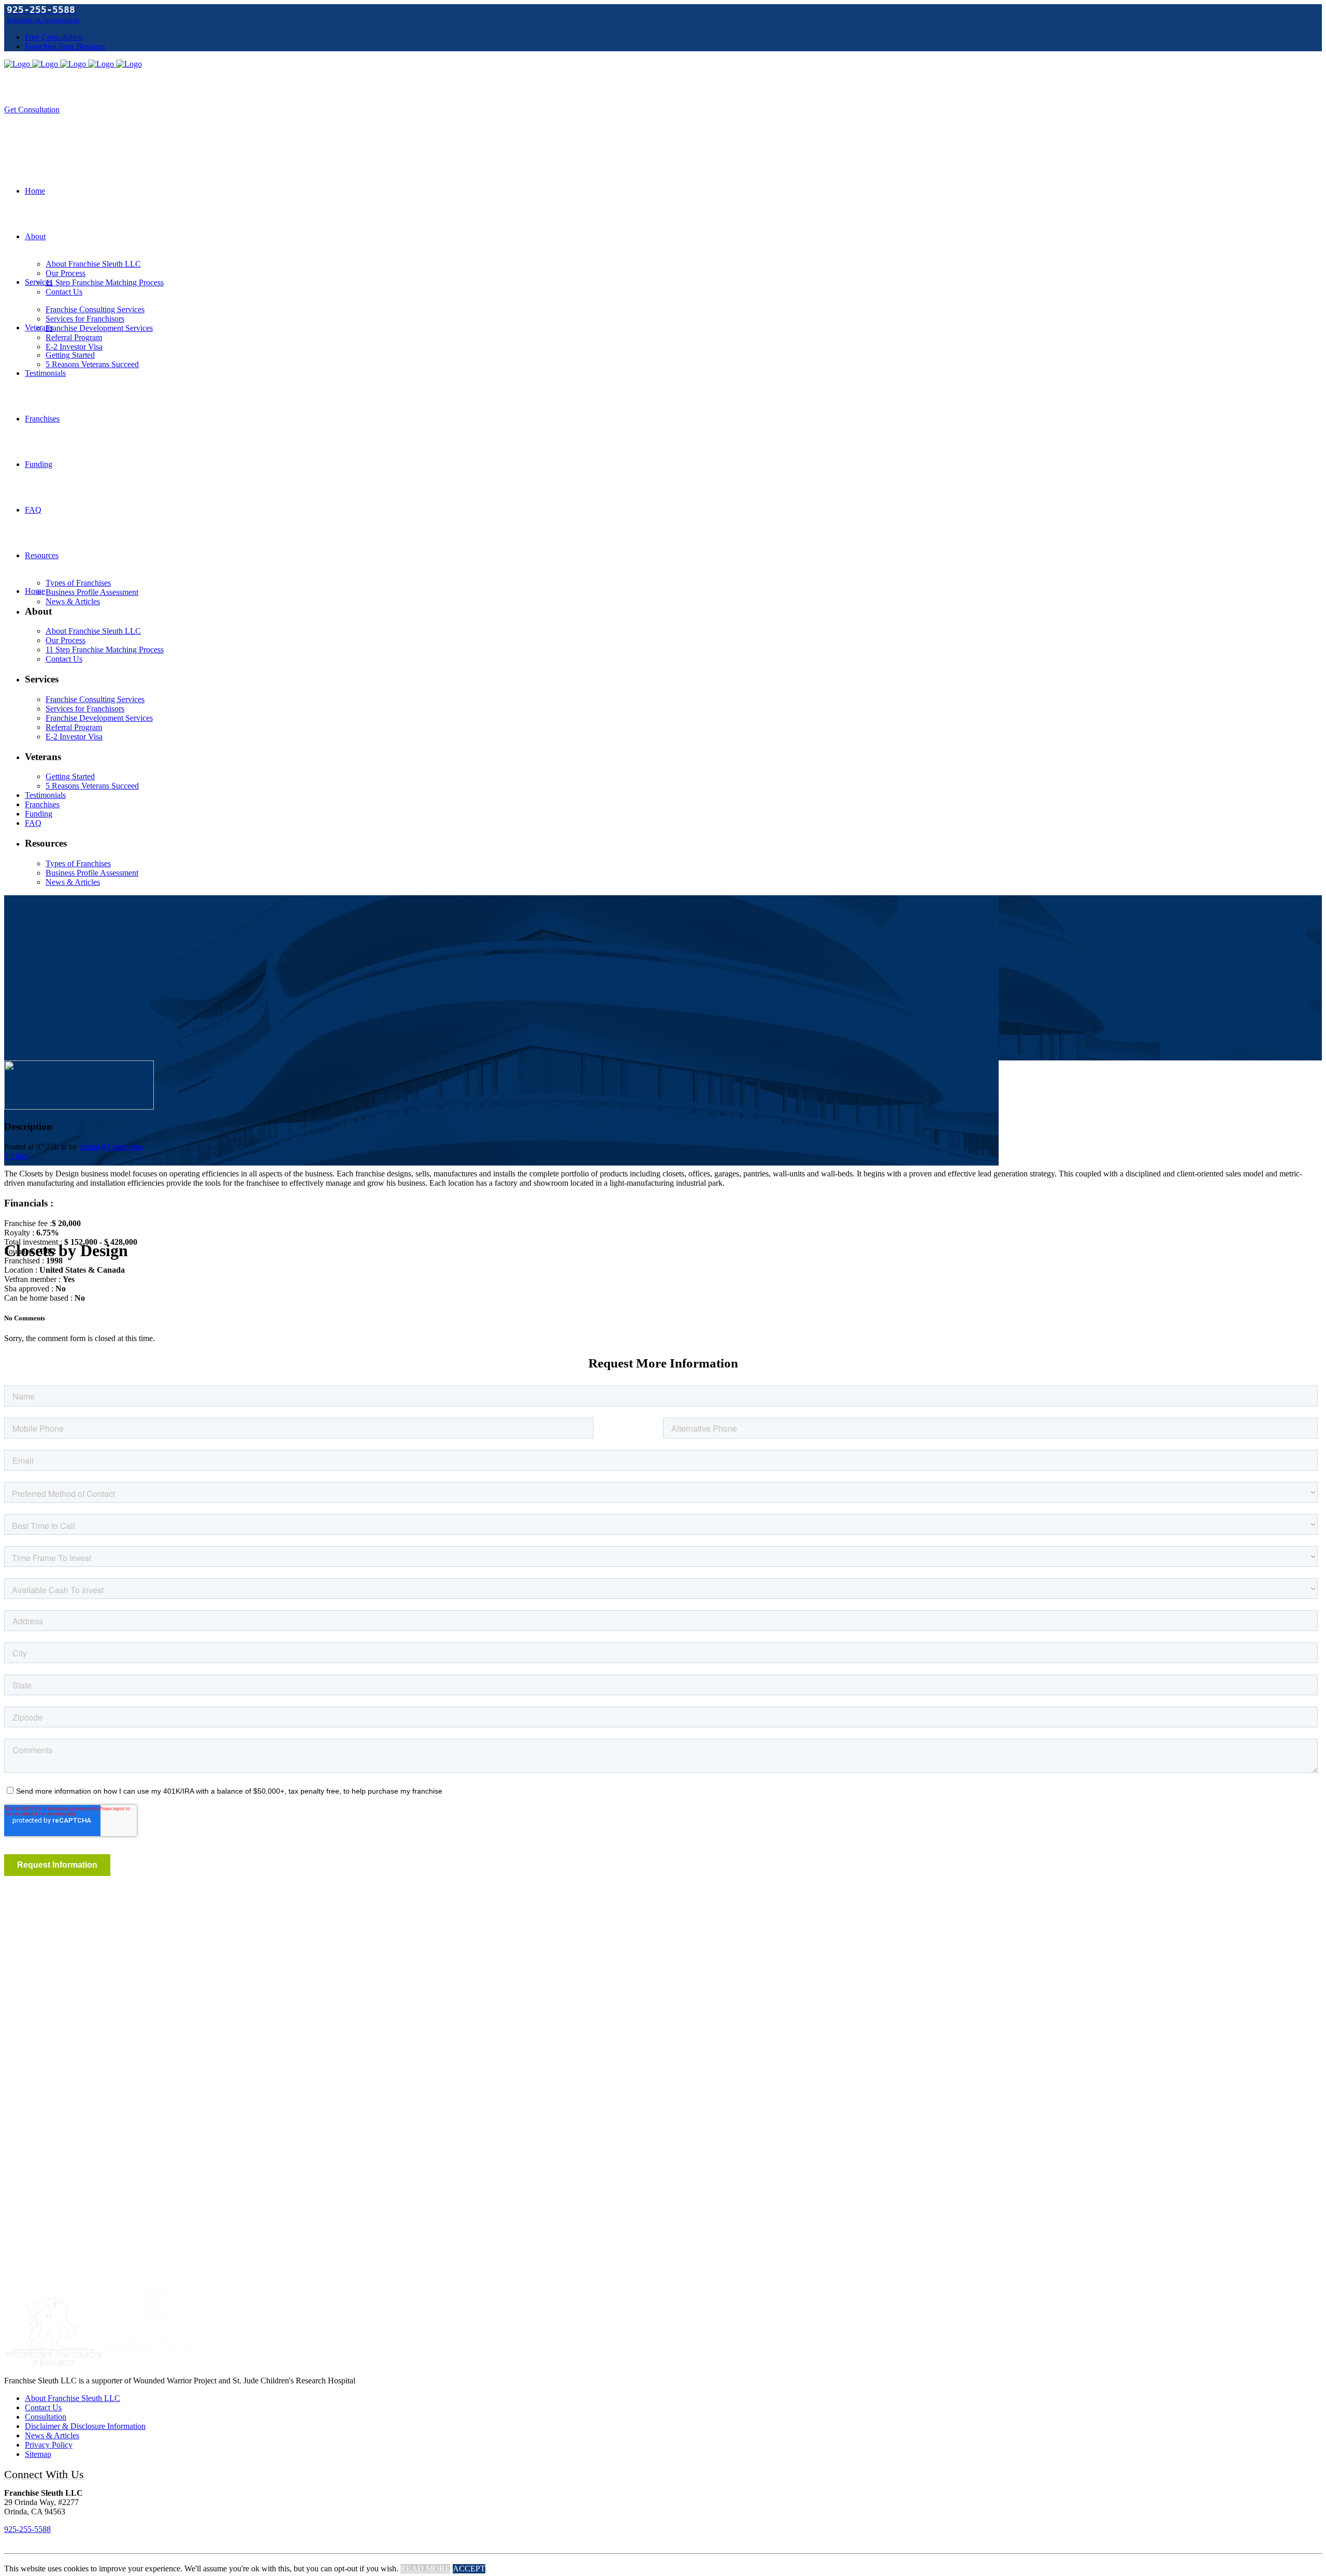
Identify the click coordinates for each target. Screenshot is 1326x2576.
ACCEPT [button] (469, 2568)
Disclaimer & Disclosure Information (85, 2426)
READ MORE (425, 2568)
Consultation (46, 2417)
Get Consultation (32, 110)
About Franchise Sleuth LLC (73, 2398)
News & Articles (52, 2435)
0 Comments (122, 1147)
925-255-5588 (27, 2529)
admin (89, 1147)
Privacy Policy (49, 2445)
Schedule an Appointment (43, 20)
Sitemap (38, 2454)
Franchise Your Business (65, 46)
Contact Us (43, 2407)
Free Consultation (54, 37)
